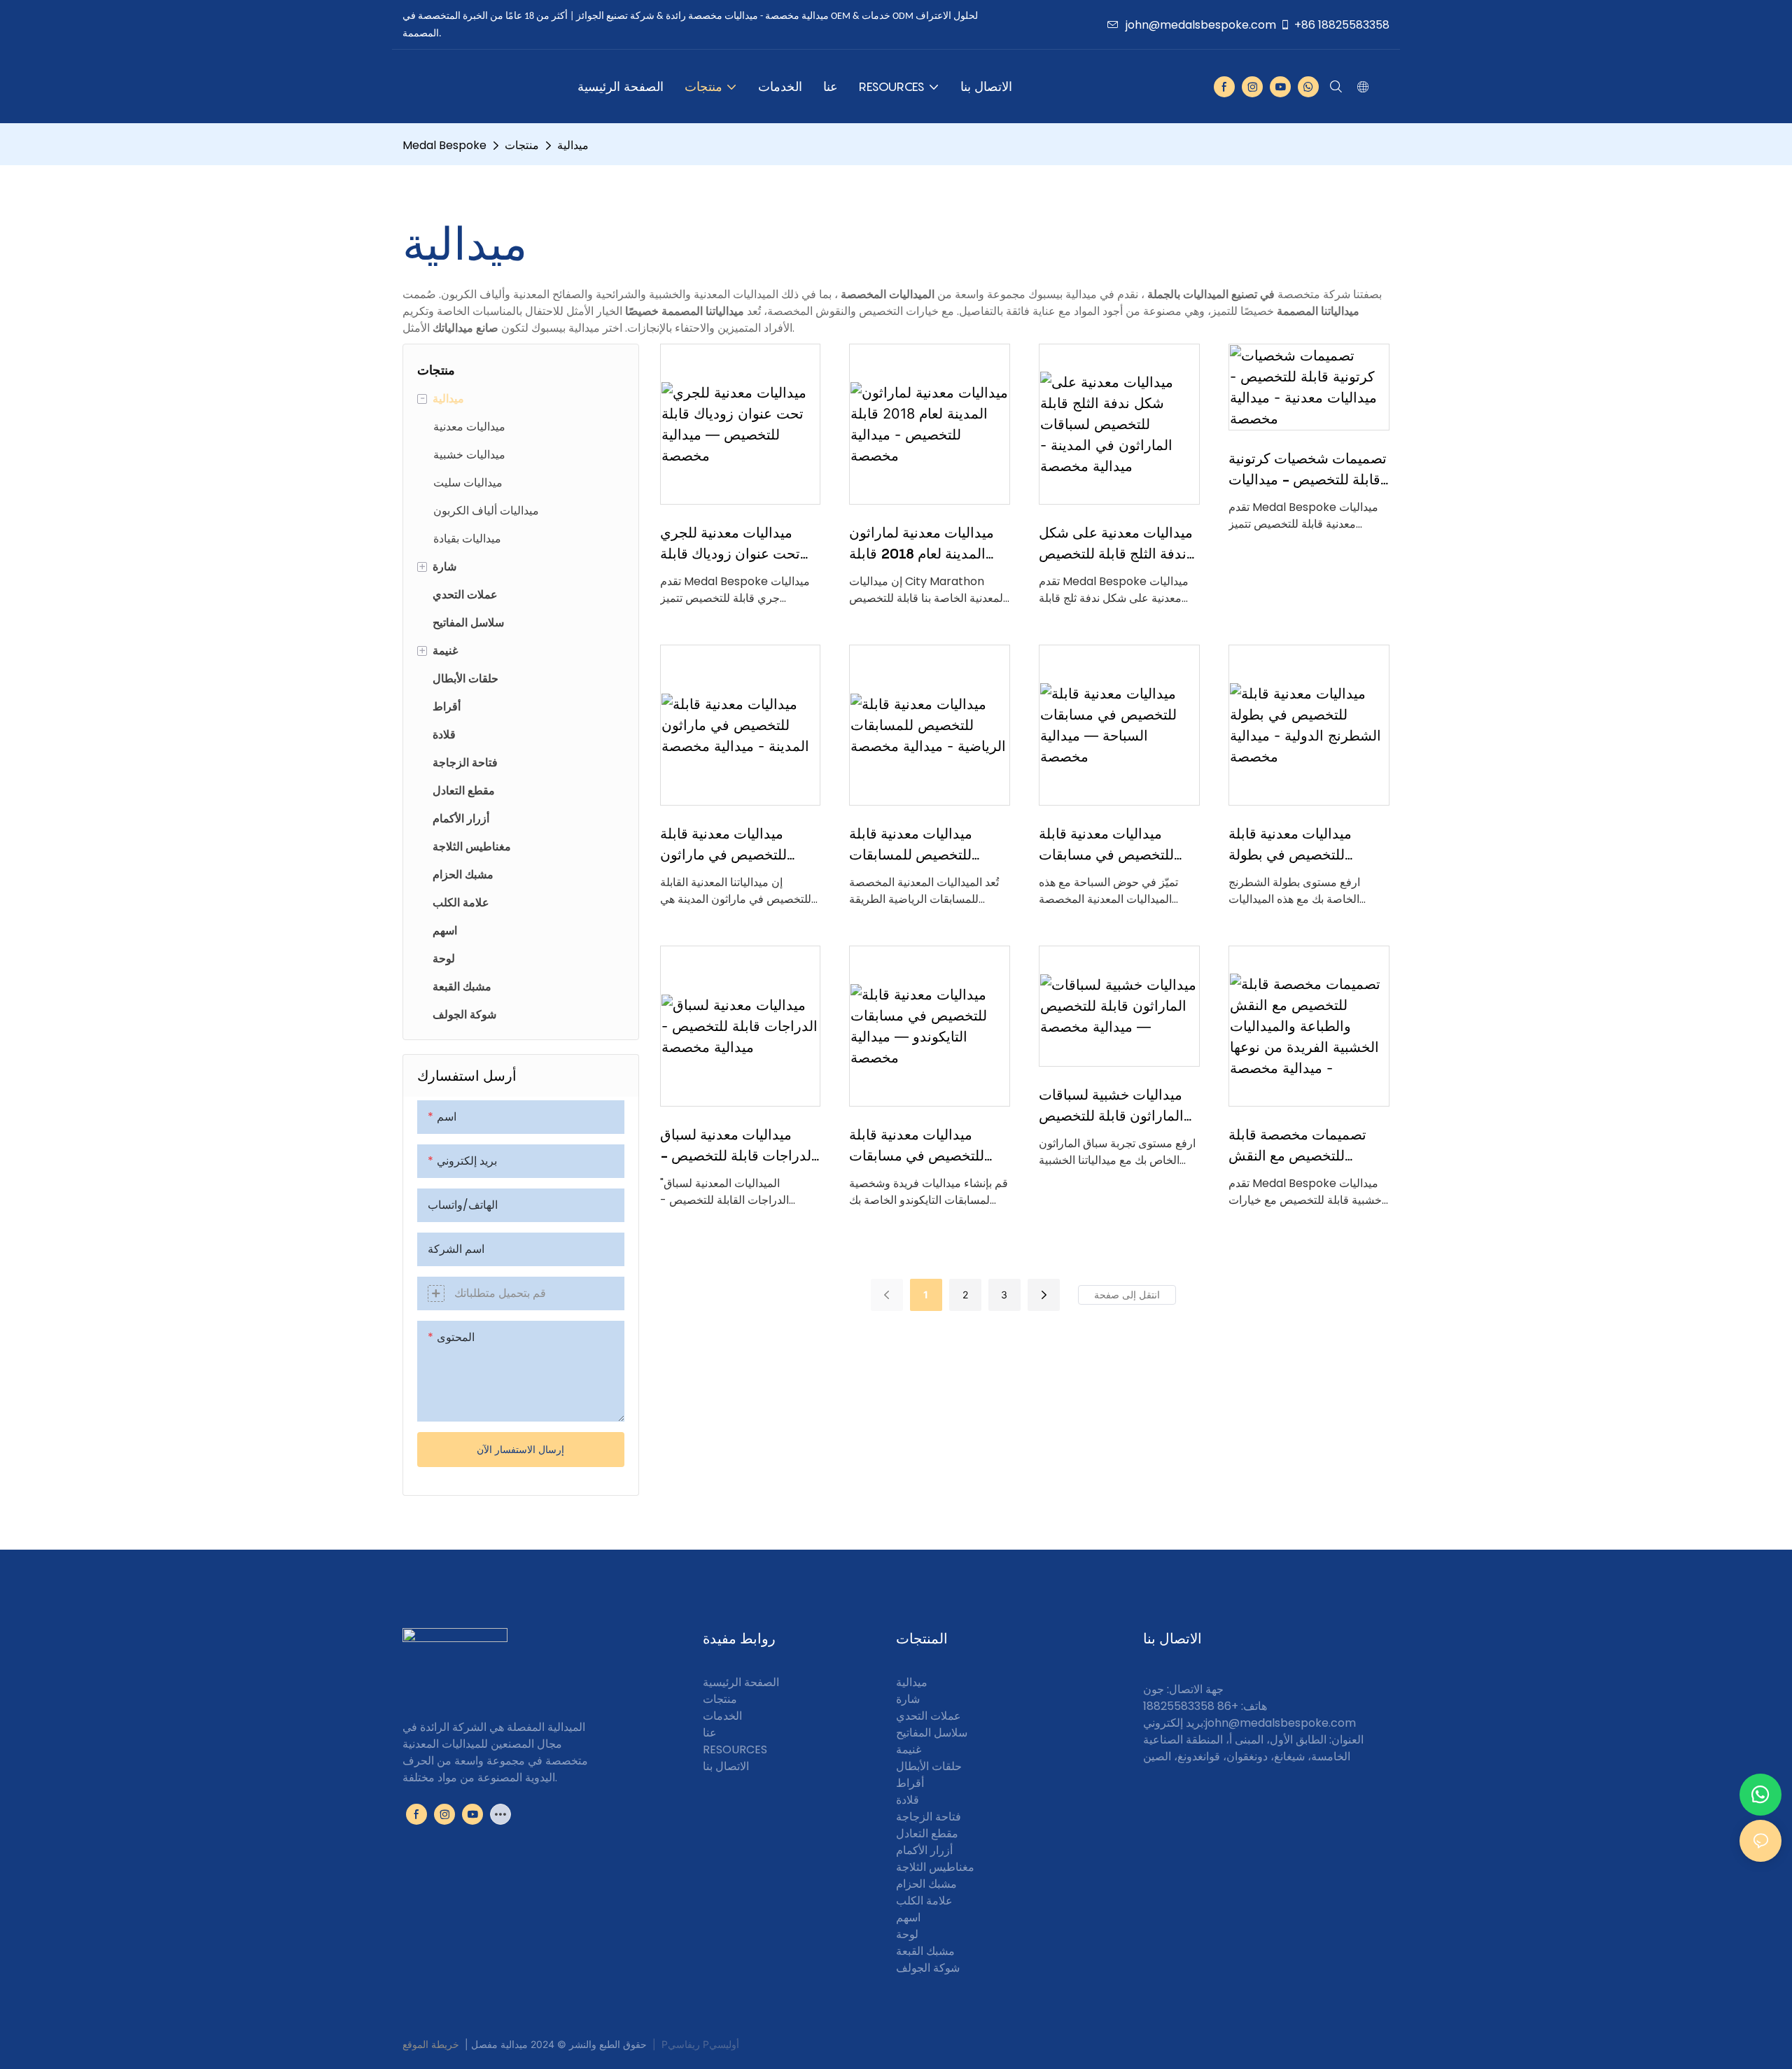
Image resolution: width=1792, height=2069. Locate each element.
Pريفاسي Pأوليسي (700, 2044)
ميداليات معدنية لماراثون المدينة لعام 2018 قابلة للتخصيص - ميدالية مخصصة (922, 544)
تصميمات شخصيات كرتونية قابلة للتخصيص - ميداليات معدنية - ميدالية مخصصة (1308, 470)
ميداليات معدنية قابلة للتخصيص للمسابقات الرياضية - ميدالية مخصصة (926, 845)
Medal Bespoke (444, 145)
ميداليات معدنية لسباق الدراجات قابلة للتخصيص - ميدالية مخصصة (738, 1146)
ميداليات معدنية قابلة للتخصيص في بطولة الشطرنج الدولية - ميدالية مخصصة (1304, 845)
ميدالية (573, 145)
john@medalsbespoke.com (1201, 25)
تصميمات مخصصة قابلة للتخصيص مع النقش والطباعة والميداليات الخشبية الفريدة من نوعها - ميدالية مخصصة (1308, 1146)
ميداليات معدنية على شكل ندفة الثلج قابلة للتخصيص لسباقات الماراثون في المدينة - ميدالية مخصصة (1116, 544)
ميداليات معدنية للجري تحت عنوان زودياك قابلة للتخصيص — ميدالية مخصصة (730, 544)
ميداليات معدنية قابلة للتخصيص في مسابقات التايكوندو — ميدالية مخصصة (917, 1146)
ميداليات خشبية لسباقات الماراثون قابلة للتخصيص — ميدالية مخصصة (1111, 1106)
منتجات (522, 145)
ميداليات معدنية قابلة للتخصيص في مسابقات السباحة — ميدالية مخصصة (1106, 845)
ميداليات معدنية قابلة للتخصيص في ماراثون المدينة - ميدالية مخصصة (734, 845)
